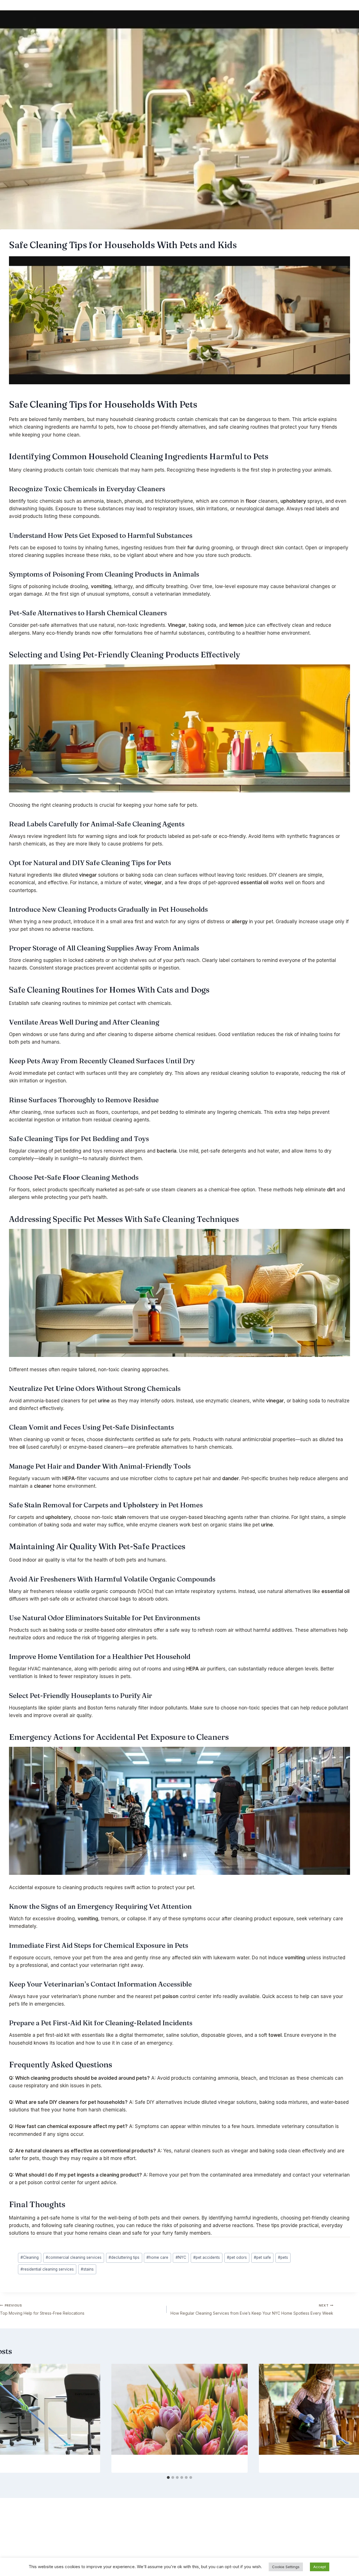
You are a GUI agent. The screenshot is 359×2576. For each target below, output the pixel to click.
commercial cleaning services (74, 2257)
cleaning (144, 419)
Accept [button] (320, 2567)
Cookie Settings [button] (286, 2567)
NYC (181, 2257)
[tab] (168, 2477)
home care (157, 2257)
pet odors (237, 2257)
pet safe (262, 2257)
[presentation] (180, 2409)
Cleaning (30, 2257)
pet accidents (207, 2257)
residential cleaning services (47, 2269)
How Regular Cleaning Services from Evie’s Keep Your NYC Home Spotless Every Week (252, 2309)
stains (87, 2269)
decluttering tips (124, 2257)
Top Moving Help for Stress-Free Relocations (42, 2309)
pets (283, 2257)
